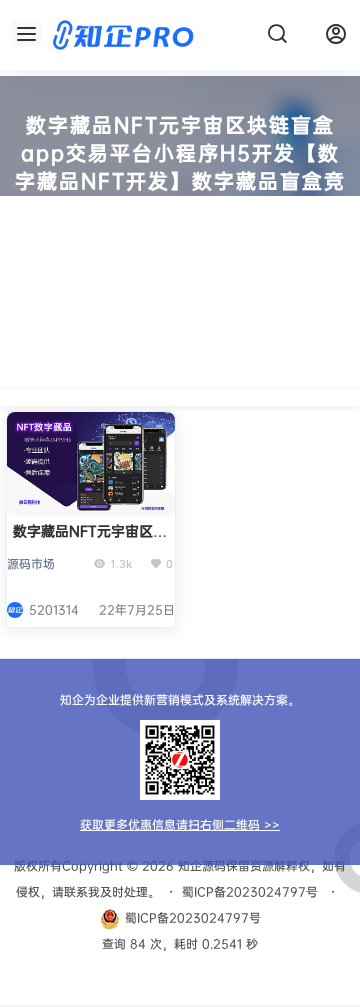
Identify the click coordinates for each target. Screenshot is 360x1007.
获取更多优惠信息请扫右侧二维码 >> (180, 824)
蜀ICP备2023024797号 (250, 891)
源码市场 (31, 563)
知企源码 (200, 865)
